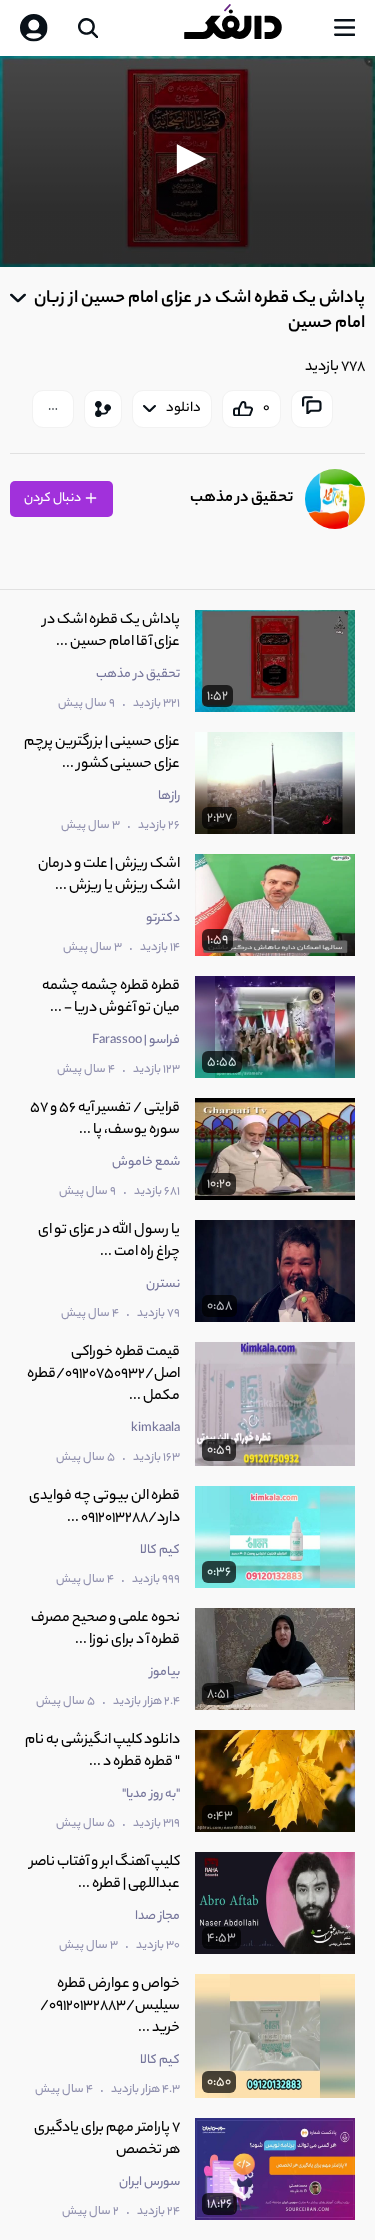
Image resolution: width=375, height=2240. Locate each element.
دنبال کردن (53, 498)
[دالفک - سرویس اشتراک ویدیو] (249, 28)
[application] (187, 161)
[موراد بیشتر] (53, 409)
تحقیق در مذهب (241, 498)
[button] (188, 159)
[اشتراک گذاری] (103, 409)
